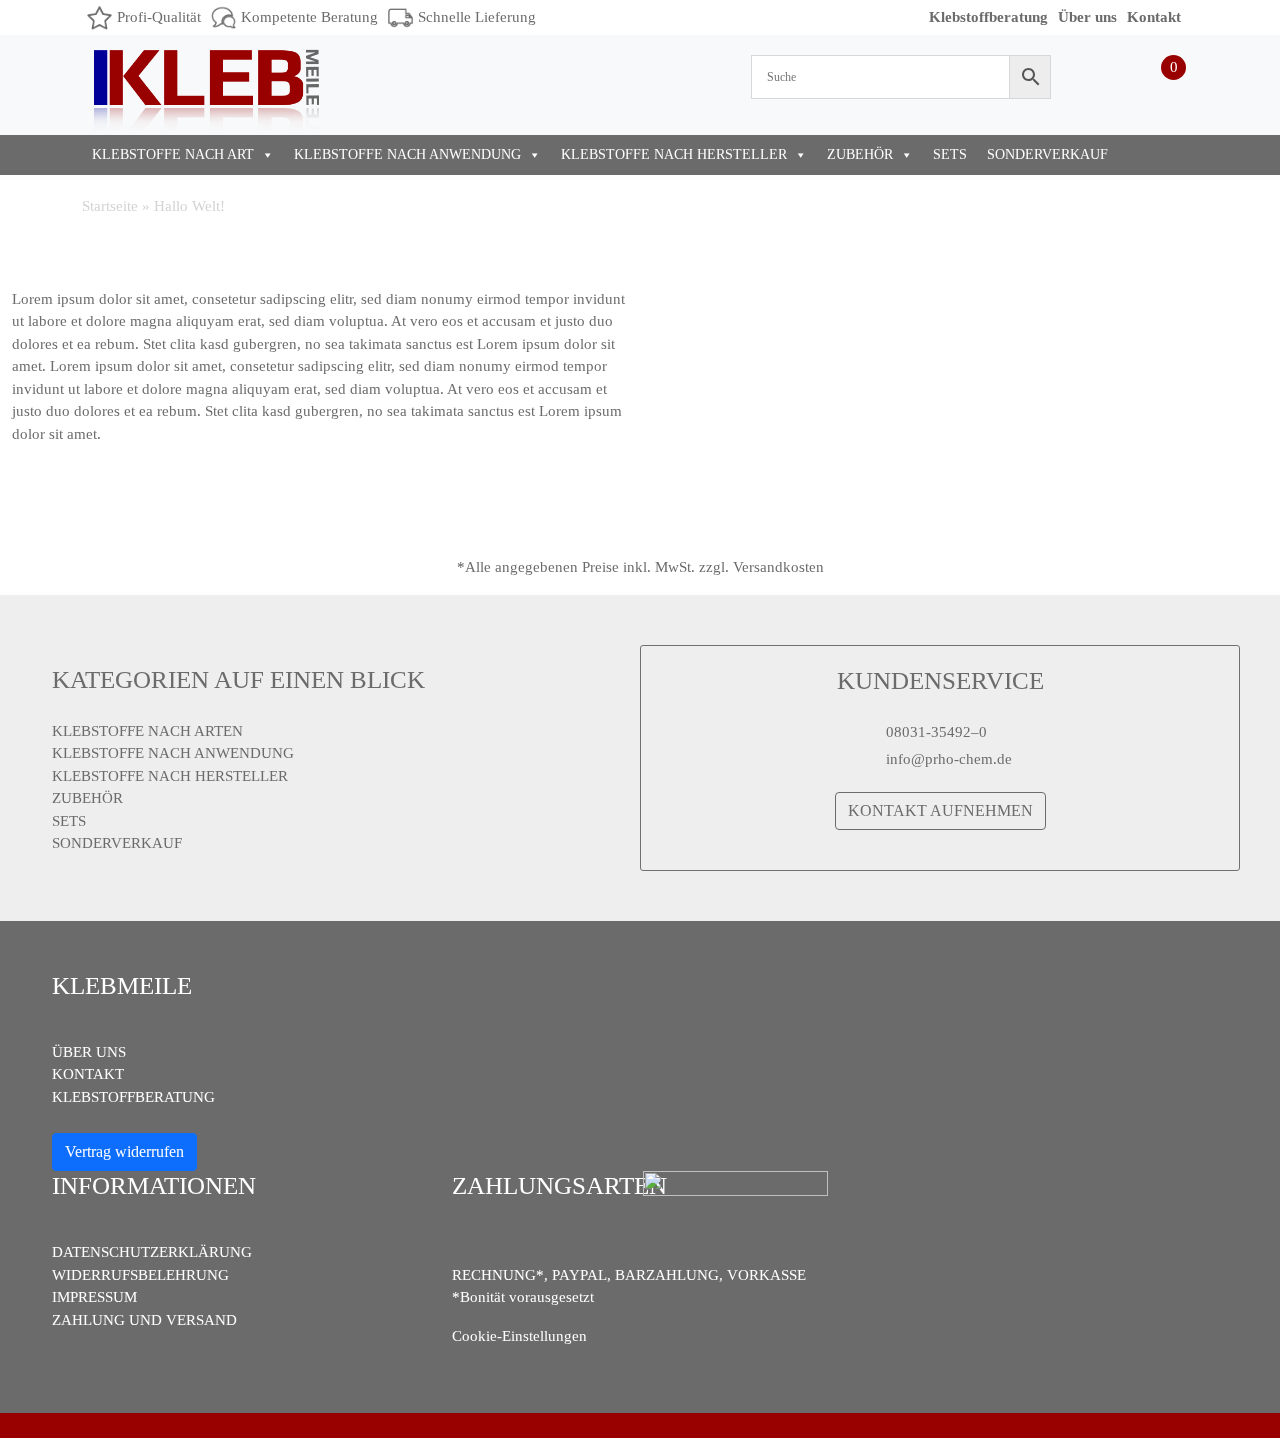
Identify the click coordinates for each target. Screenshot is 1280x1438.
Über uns (1087, 17)
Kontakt (1154, 17)
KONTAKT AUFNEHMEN (940, 810)
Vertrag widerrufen (124, 1151)
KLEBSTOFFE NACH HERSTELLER (674, 154)
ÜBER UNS (89, 1052)
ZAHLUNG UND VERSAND (144, 1320)
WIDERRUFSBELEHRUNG (140, 1275)
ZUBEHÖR (860, 154)
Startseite (110, 206)
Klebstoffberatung (988, 17)
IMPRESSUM (94, 1297)
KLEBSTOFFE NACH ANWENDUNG (407, 154)
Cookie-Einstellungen (519, 1336)
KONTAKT (88, 1074)
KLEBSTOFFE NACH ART (173, 154)
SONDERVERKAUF (1047, 154)
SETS (950, 154)
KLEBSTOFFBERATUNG (133, 1097)
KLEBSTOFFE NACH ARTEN (147, 731)
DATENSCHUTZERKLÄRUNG (152, 1252)
